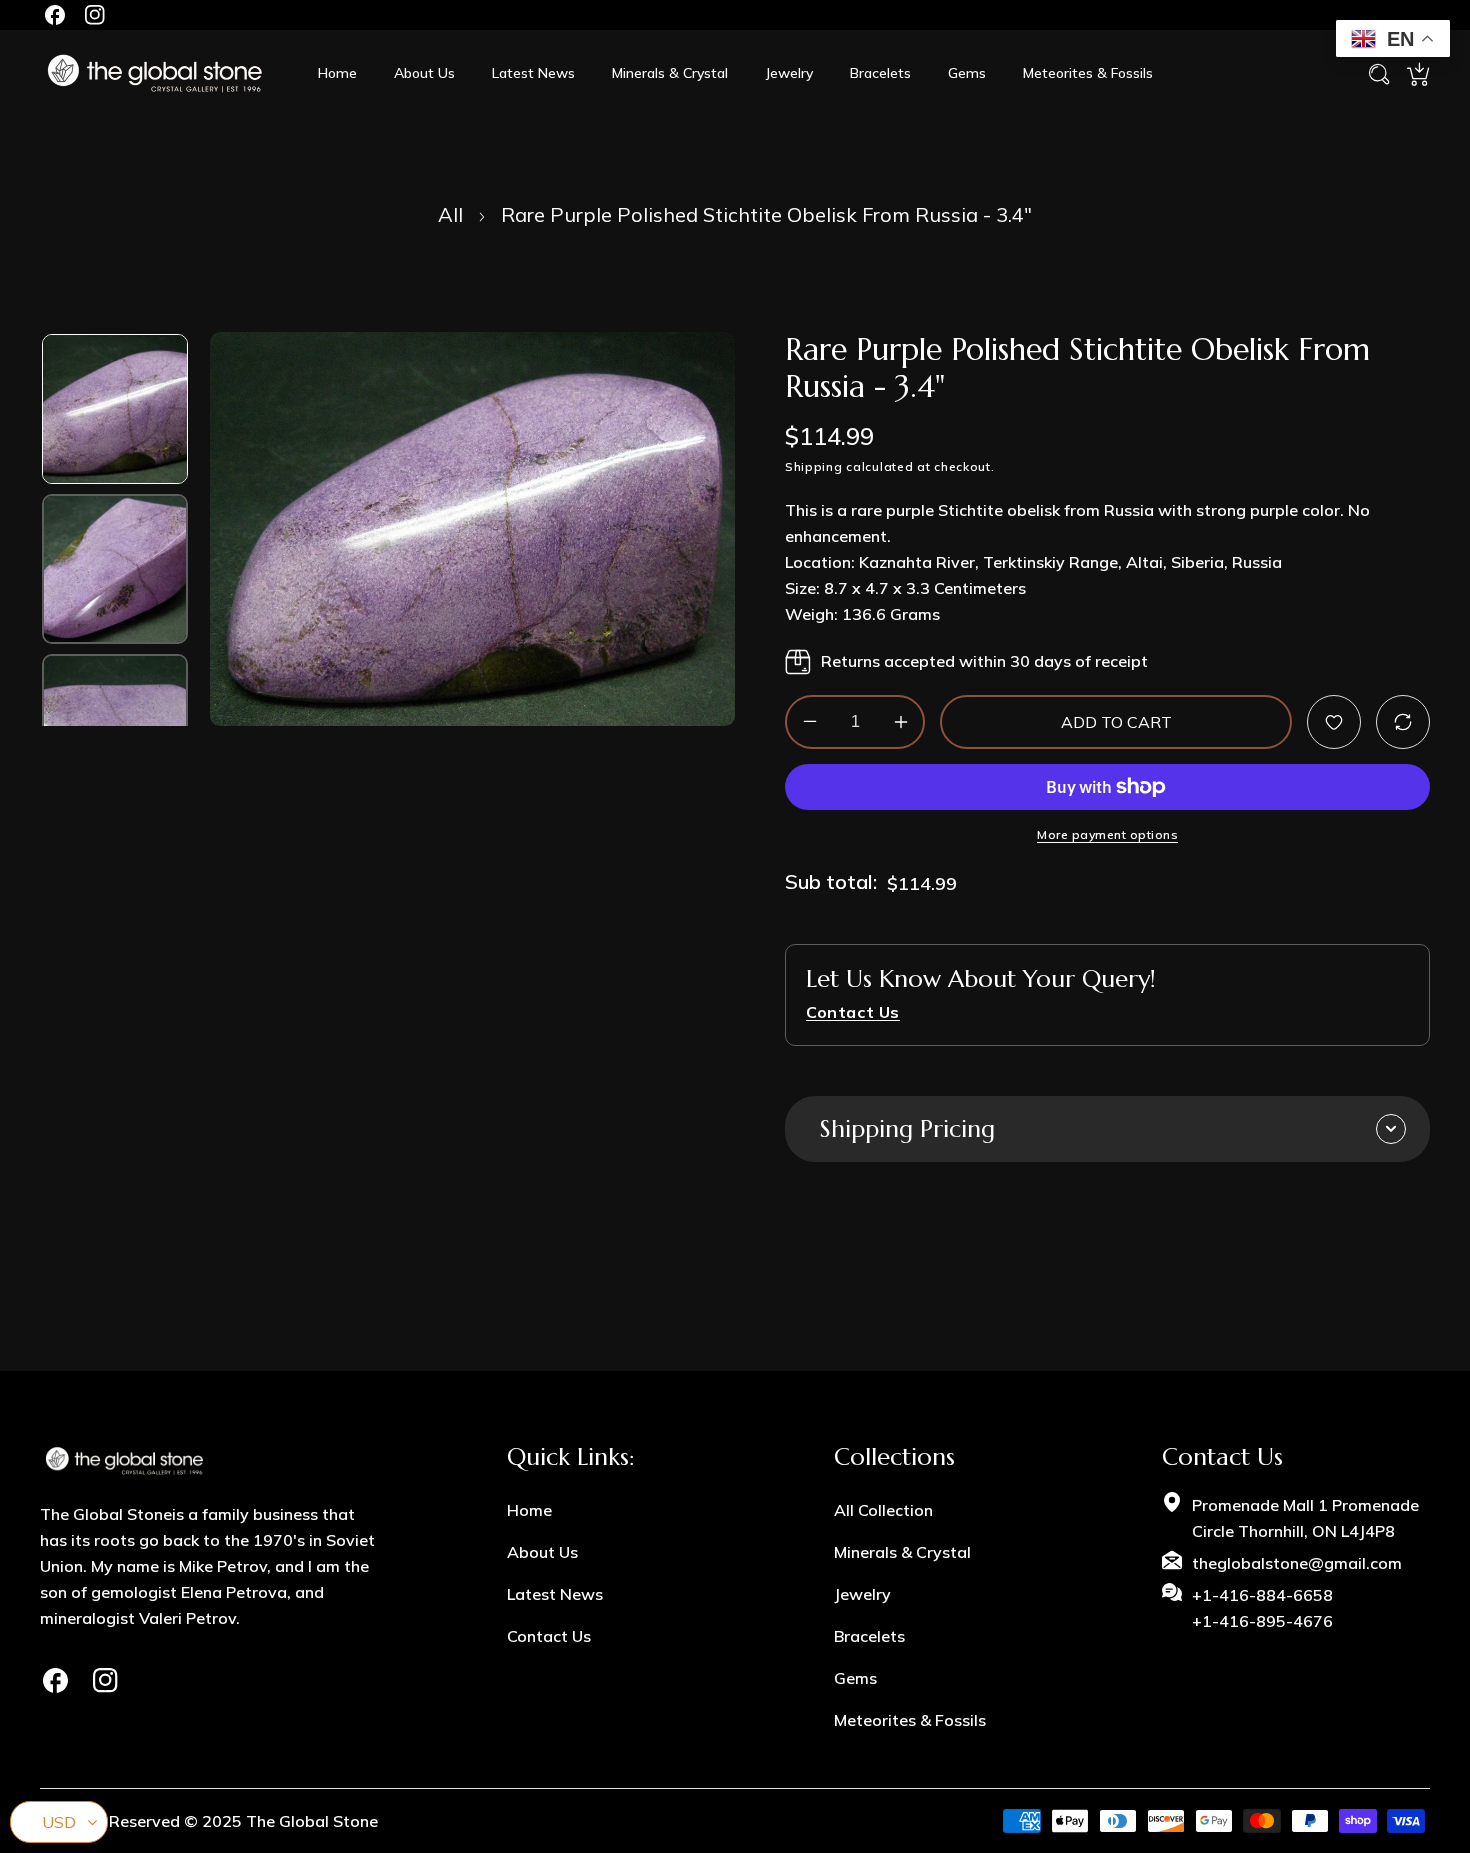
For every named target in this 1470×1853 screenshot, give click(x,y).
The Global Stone (312, 1821)
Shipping (814, 465)
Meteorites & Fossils (910, 1720)
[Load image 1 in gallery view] (115, 409)
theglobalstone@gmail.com (1297, 1563)
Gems (855, 1678)
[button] (1418, 74)
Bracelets (869, 1636)
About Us (542, 1552)
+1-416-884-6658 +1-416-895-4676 (1262, 1608)
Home (529, 1510)
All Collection (883, 1510)
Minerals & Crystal (902, 1552)
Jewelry (862, 1594)
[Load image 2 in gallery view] (115, 569)
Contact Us (549, 1636)
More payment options (1107, 833)
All (450, 214)
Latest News (555, 1594)
